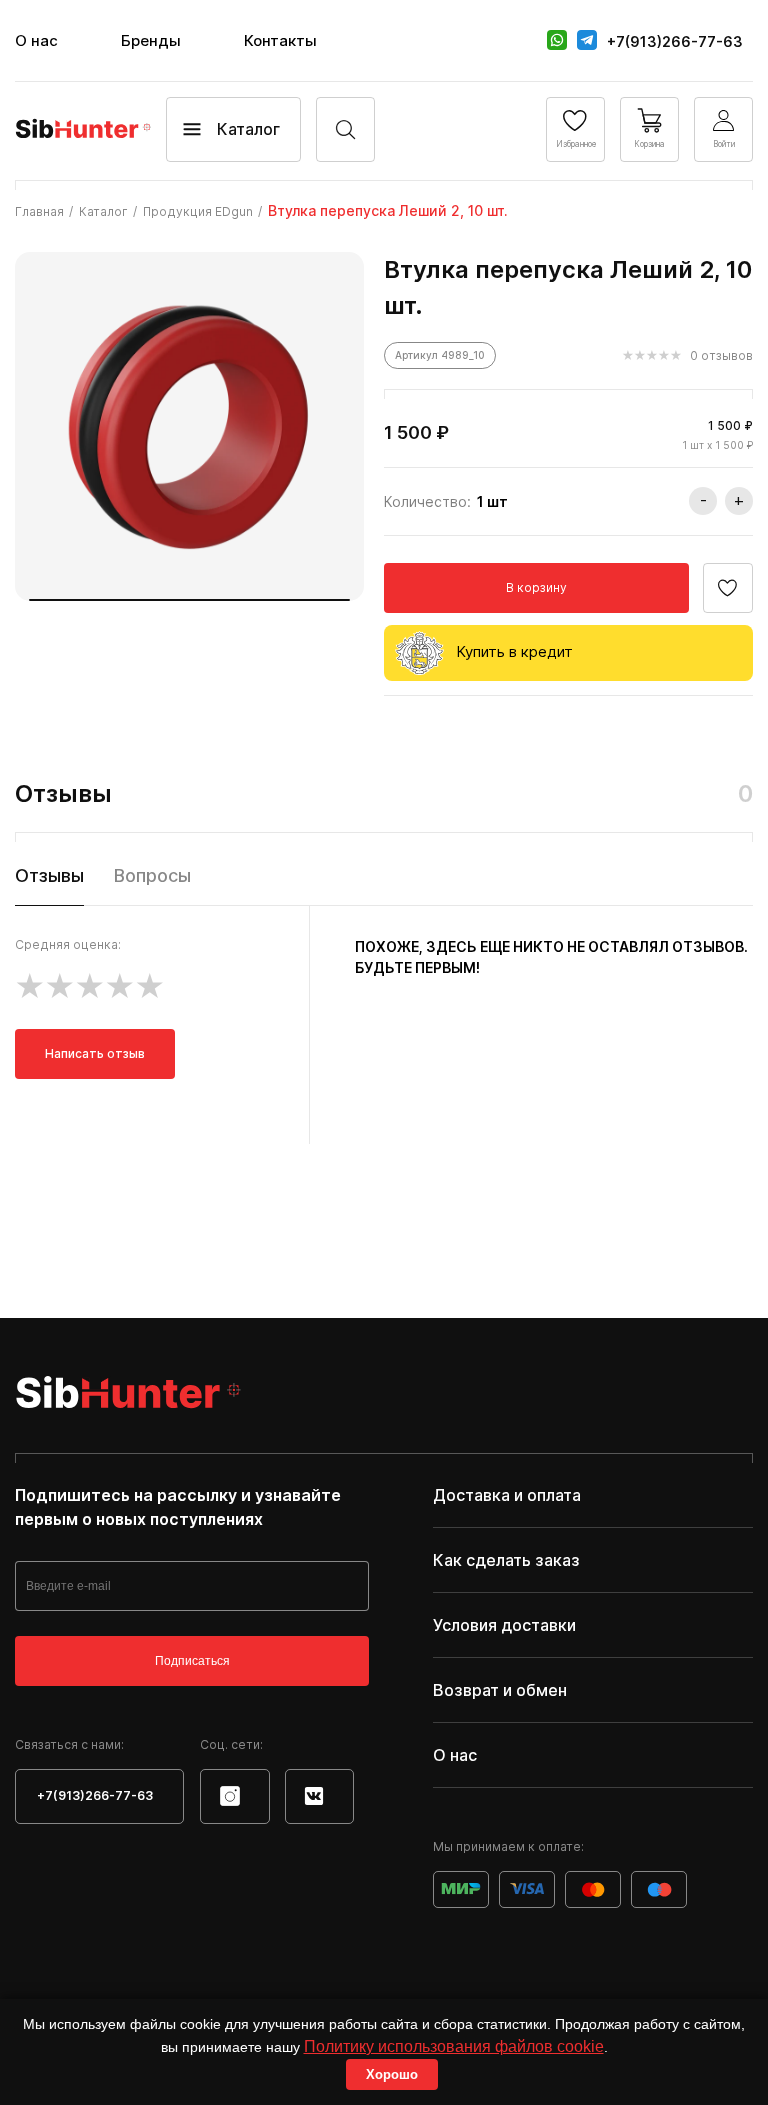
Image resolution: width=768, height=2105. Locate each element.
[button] (189, 600)
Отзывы (49, 875)
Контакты (280, 40)
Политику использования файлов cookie (454, 2046)
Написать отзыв (95, 1053)
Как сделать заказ (506, 1560)
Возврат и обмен (500, 1690)
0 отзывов (721, 355)
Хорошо (392, 2074)
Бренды (151, 40)
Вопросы (152, 875)
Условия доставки (504, 1625)
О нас (36, 40)
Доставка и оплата (507, 1495)
